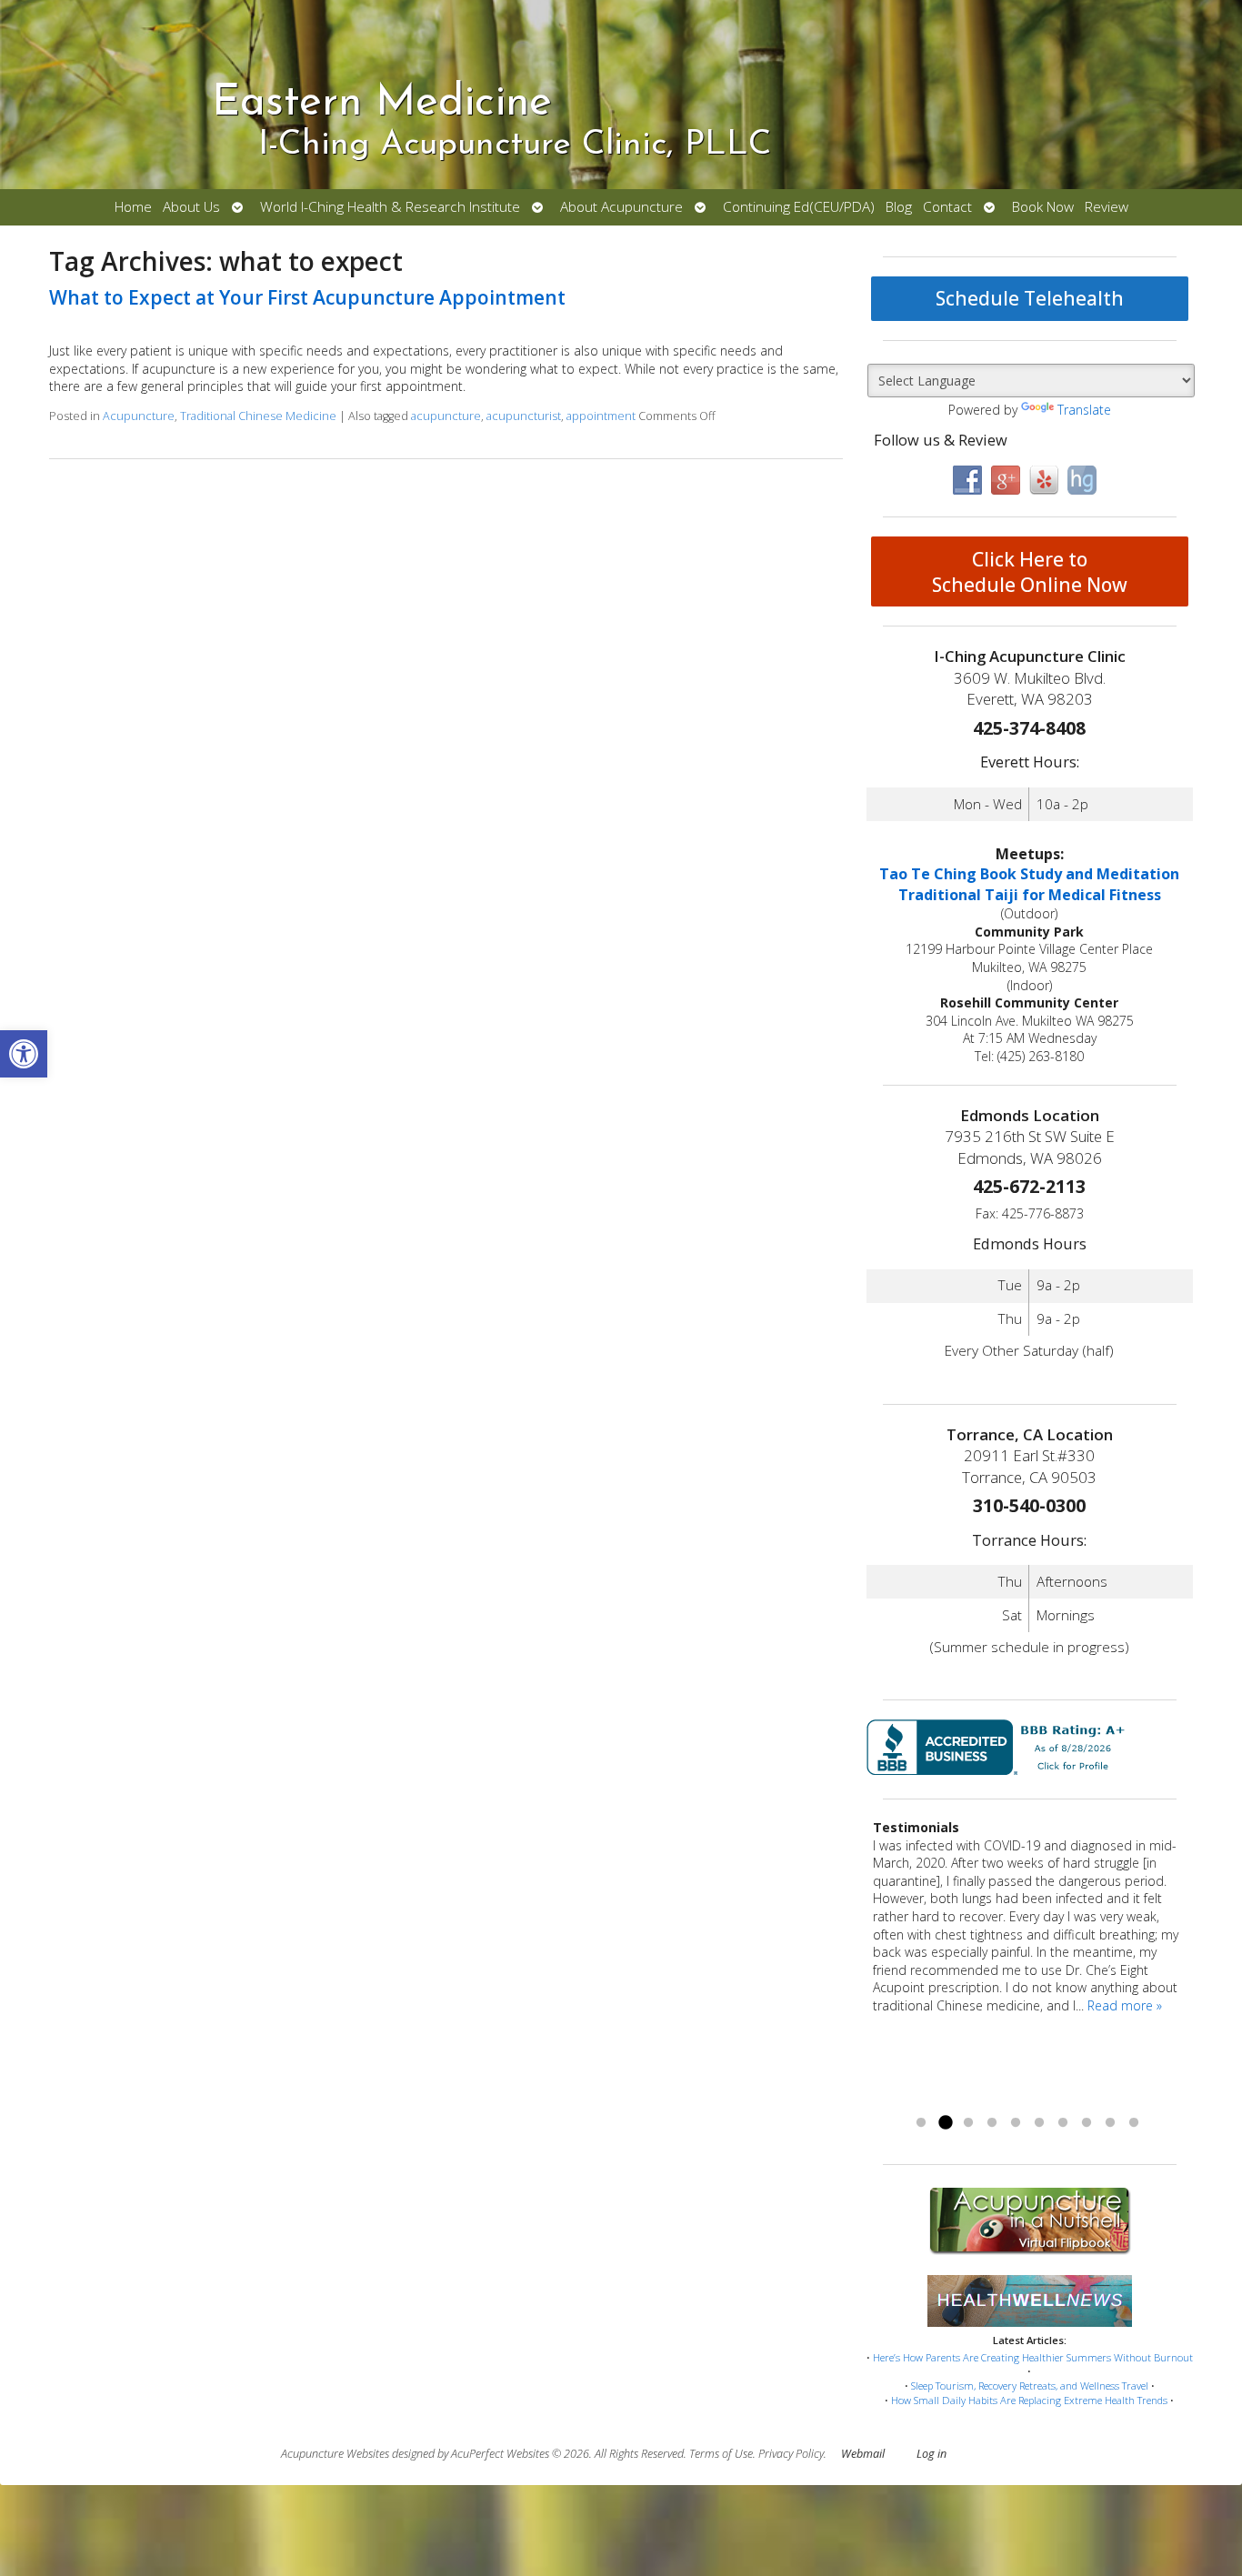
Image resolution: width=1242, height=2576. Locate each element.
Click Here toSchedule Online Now (1030, 572)
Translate (1084, 410)
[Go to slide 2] (945, 2123)
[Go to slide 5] (1016, 2123)
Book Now (1043, 207)
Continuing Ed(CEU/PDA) (799, 207)
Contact (947, 207)
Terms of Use (721, 2454)
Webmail (863, 2454)
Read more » (1125, 2005)
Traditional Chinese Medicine (258, 416)
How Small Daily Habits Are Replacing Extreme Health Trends (1029, 2400)
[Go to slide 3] (968, 2123)
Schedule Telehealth (1030, 298)
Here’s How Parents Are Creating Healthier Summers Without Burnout (1033, 2357)
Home (133, 207)
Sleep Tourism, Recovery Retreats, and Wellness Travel (1030, 2386)
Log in (931, 2454)
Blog (899, 207)
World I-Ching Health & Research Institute (390, 207)
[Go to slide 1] (921, 2123)
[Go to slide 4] (992, 2123)
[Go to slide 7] (1063, 2123)
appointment (601, 416)
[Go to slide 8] (1087, 2123)
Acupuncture (139, 416)
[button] (24, 1054)
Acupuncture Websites (335, 2454)
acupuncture (446, 416)
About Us (191, 207)
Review (1107, 207)
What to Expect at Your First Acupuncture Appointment (307, 297)
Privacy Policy (791, 2454)
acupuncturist (524, 416)
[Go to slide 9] (1110, 2123)
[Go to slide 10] (1134, 2123)
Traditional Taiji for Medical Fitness (1030, 895)
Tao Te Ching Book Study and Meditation (1029, 874)
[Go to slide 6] (1039, 2123)
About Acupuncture (621, 207)
